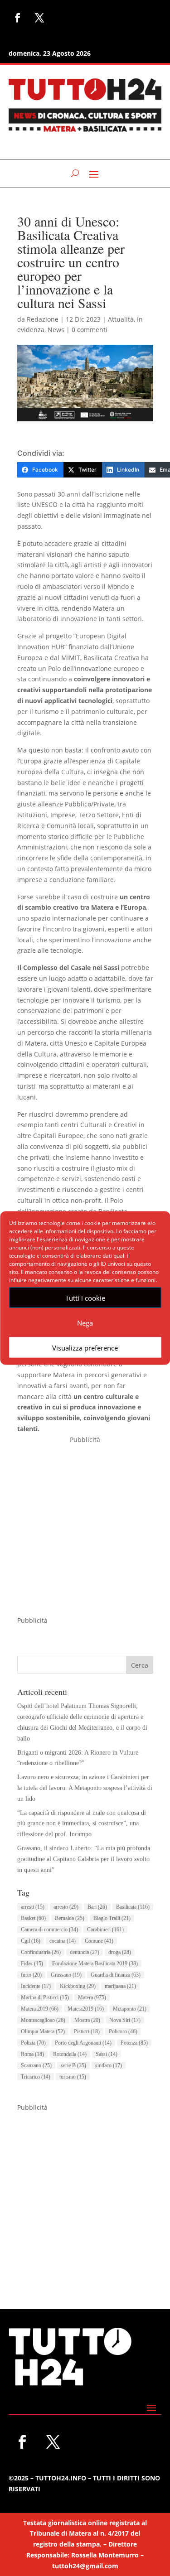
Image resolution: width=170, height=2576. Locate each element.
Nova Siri (125, 2020)
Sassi (107, 2054)
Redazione (43, 319)
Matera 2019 (40, 2009)
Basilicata (133, 1907)
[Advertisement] (85, 1530)
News (56, 330)
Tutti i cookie (85, 1298)
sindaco (109, 2065)
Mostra (87, 2020)
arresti (33, 1907)
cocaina (63, 1941)
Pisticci (87, 2031)
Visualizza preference (85, 1347)
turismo (73, 2077)
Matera (92, 1997)
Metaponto (130, 2009)
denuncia (85, 1952)
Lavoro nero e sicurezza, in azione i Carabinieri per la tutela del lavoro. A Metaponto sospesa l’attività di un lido (85, 1788)
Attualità (121, 319)
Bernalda (70, 1918)
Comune (99, 1941)
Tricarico (36, 2077)
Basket (33, 1918)
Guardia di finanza (116, 1975)
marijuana (120, 1986)
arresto (66, 1907)
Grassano (66, 1975)
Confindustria (41, 1952)
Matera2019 (86, 2009)
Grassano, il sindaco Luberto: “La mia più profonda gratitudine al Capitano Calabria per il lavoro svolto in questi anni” (84, 1859)
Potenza (134, 2043)
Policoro (123, 2031)
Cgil (31, 1941)
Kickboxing (78, 1986)
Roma (32, 2054)
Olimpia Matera (43, 2031)
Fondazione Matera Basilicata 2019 (95, 1963)
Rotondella (70, 2054)
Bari (97, 1907)
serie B (73, 2065)
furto (31, 1975)
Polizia (33, 2043)
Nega (85, 1322)
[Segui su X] (39, 18)
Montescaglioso (43, 2020)
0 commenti (90, 330)
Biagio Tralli (112, 1918)
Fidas (32, 1963)
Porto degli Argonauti (83, 2043)
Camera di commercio (49, 1930)
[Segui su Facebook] (18, 18)
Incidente (36, 1986)
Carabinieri (105, 1930)
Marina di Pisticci (45, 1997)
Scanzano (36, 2065)
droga (120, 1952)
